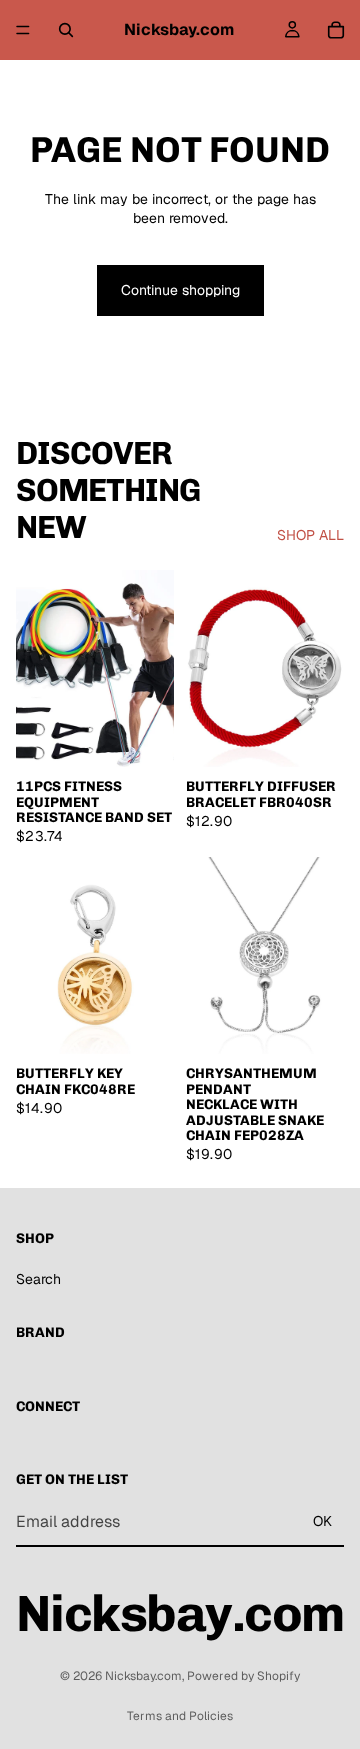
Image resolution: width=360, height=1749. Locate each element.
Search (38, 1279)
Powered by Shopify (243, 1676)
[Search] (66, 30)
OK (322, 1521)
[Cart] (336, 30)
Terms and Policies (180, 1716)
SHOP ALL (310, 535)
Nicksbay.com (143, 1676)
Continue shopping (180, 290)
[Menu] (23, 30)
